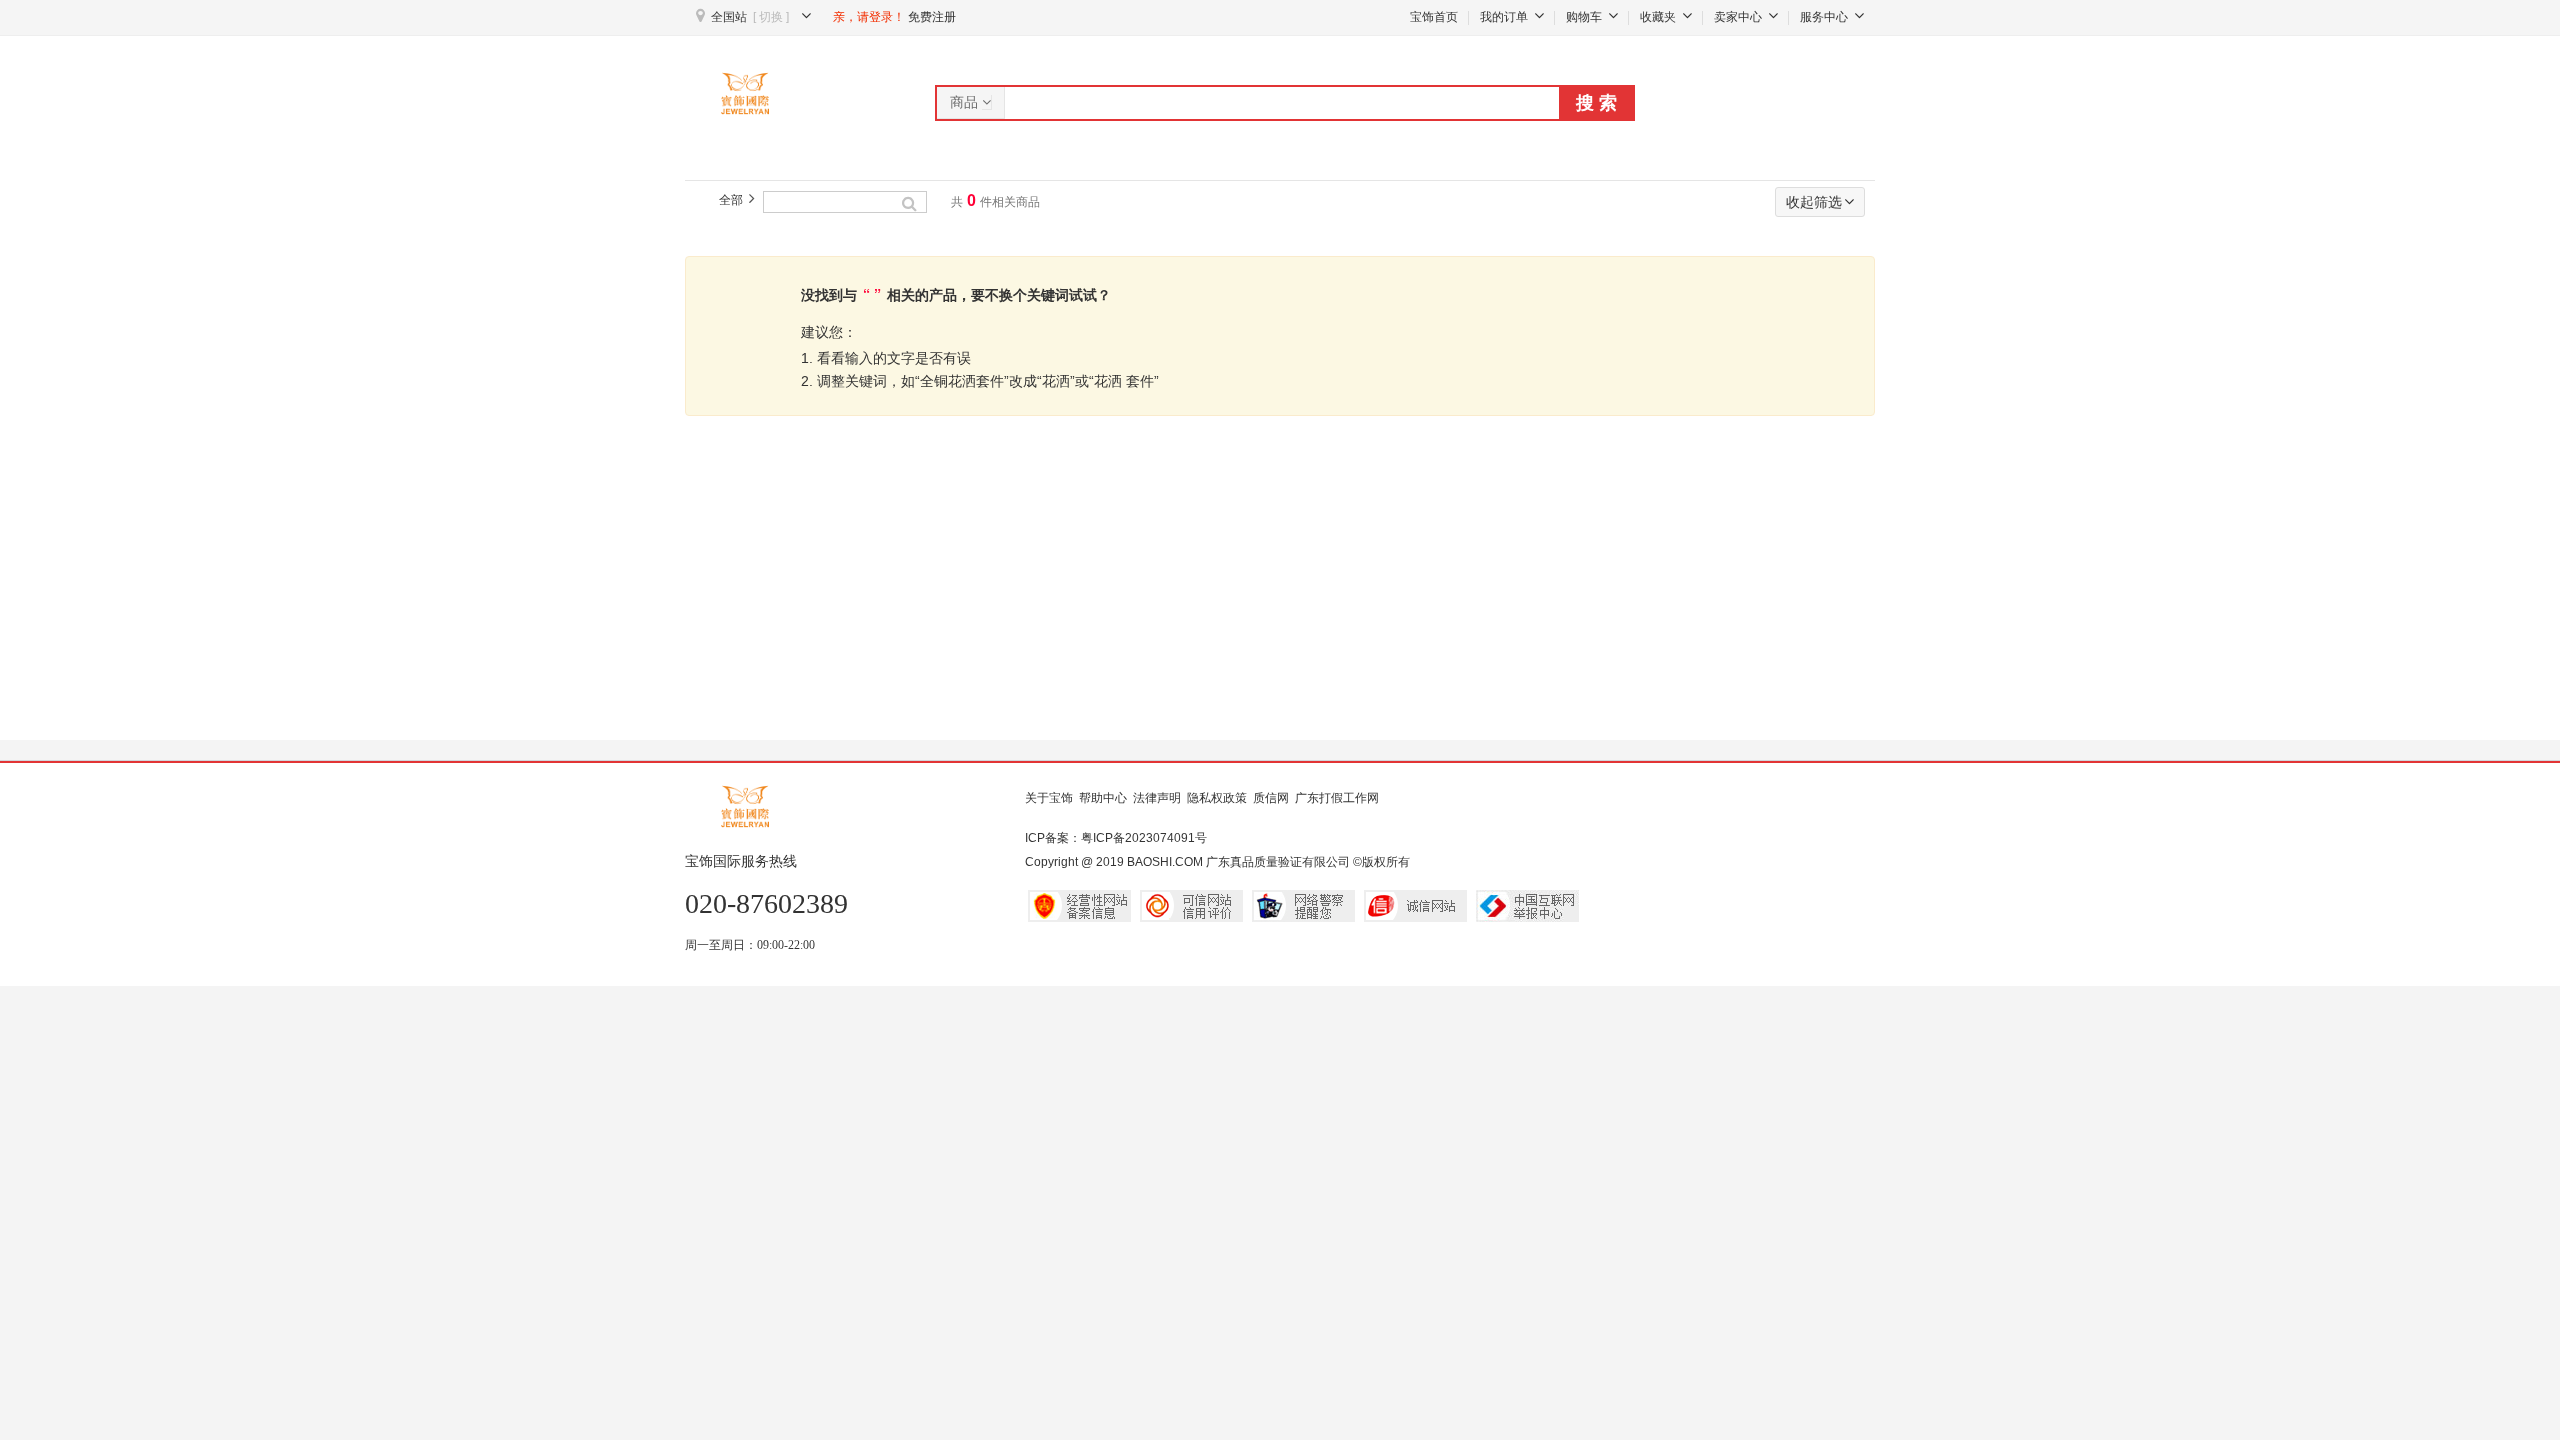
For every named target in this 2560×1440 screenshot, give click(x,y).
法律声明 (1157, 798)
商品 (966, 102)
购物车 (1584, 17)
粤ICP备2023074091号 (1144, 838)
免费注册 (932, 17)
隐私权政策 (1217, 798)
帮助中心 (1103, 798)
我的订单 (1504, 17)
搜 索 (1596, 103)
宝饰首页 (1434, 17)
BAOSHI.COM (1165, 862)
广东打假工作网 (1337, 798)
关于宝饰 (1049, 798)
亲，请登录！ (869, 17)
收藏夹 (1658, 17)
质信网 (1271, 798)
